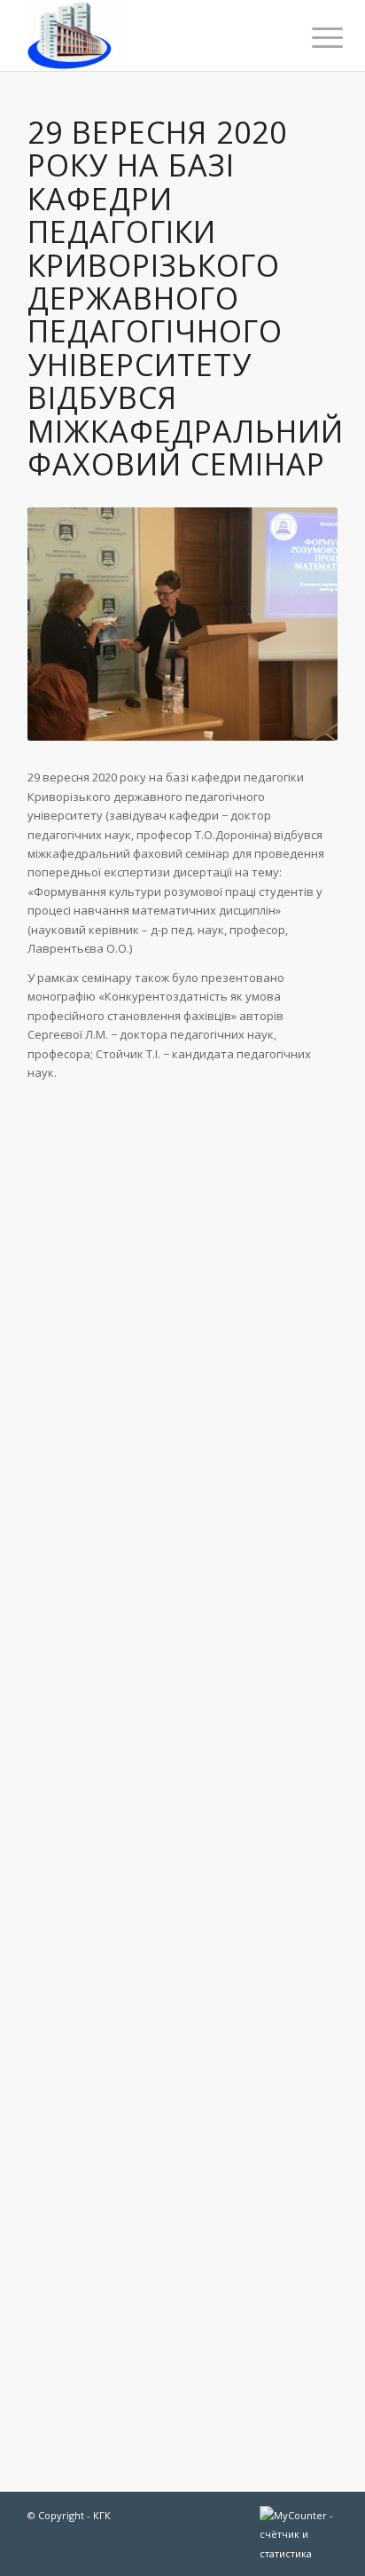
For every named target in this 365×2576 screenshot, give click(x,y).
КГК (102, 2515)
